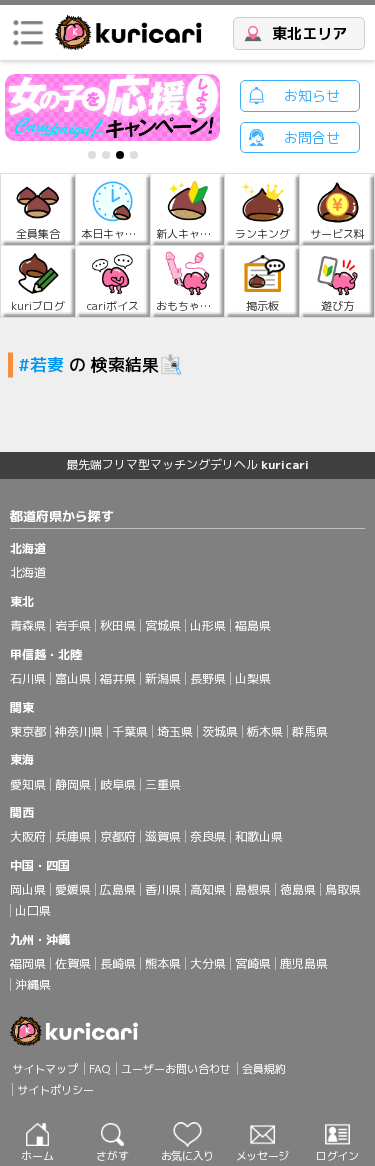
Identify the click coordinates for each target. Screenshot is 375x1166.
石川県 (28, 678)
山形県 (208, 625)
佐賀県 (73, 963)
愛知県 (28, 784)
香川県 (163, 889)
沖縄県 (33, 984)
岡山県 (28, 889)
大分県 (208, 963)
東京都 (28, 731)
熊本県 (163, 963)
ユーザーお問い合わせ (176, 1069)
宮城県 (163, 625)
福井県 (118, 678)
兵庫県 (73, 836)
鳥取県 (343, 889)
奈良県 (208, 836)
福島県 (253, 625)
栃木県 (265, 731)
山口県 (33, 910)
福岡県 (28, 963)
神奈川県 (79, 731)
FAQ (99, 1069)
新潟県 (163, 678)
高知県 (208, 889)
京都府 (118, 836)
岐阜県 (118, 784)
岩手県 (73, 625)
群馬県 (310, 731)
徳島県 (298, 889)
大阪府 (28, 836)
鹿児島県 (304, 963)
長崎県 (118, 963)
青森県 (28, 625)
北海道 (28, 572)
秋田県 (118, 625)
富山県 (73, 678)
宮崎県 (253, 963)
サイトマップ (45, 1069)
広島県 (118, 889)
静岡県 (73, 784)
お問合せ (312, 137)
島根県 (253, 889)
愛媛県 (73, 889)
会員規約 (264, 1069)
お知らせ (312, 95)
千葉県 (130, 731)
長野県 (208, 678)
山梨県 (253, 678)
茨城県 (220, 731)
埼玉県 (175, 731)
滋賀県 (163, 836)
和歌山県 (259, 836)
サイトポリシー (55, 1090)
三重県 (163, 784)
